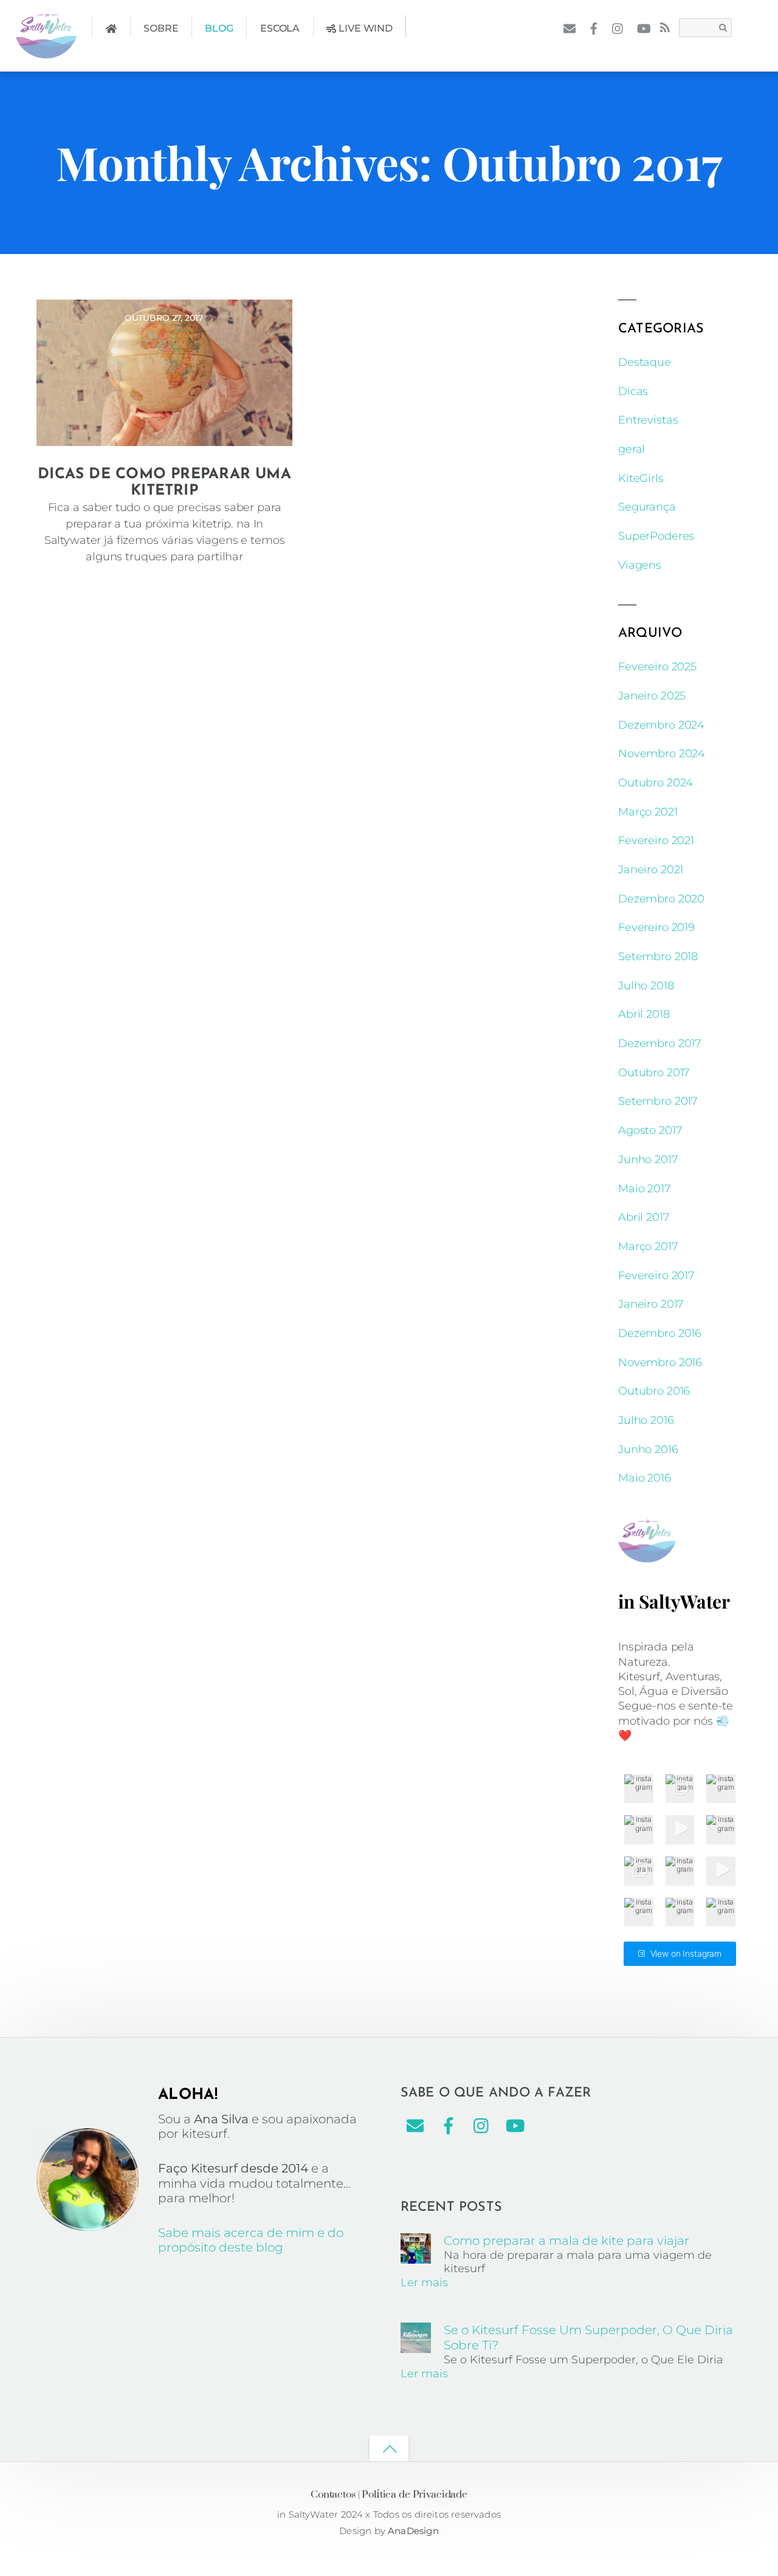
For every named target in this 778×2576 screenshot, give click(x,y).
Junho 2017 (648, 1159)
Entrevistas (648, 420)
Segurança (647, 507)
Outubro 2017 (654, 1073)
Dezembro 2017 (659, 1043)
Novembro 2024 (662, 754)
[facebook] (594, 27)
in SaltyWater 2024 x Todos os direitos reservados (389, 2514)
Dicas (633, 391)
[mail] (569, 27)
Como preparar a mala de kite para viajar (566, 2241)
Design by (363, 2531)
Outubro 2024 (656, 783)
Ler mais (424, 2282)
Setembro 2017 (658, 1101)
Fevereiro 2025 (657, 667)
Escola (280, 28)
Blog (219, 28)
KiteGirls (641, 478)
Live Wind (364, 28)
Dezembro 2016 (660, 1333)
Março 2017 (648, 1246)
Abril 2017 (644, 1217)
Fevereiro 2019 (656, 927)
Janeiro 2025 (652, 696)
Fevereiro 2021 (656, 840)
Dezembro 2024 (661, 725)
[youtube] (643, 27)
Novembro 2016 (660, 1362)
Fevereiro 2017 (656, 1276)
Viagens (640, 565)
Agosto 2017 (650, 1130)
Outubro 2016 (654, 1391)
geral (632, 449)
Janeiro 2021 (651, 870)
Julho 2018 (646, 986)
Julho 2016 (646, 1420)
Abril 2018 (644, 1014)
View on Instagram (686, 1953)
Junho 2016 (648, 1449)
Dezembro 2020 (661, 899)
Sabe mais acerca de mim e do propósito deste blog (251, 2240)
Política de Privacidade (415, 2494)
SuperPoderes (656, 536)
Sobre (161, 28)
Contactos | (335, 2494)
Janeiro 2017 (651, 1304)
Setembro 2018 (658, 957)
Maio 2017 (644, 1189)
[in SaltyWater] (46, 49)
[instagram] (618, 27)
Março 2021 (648, 812)
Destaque (645, 362)
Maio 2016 (645, 1478)
